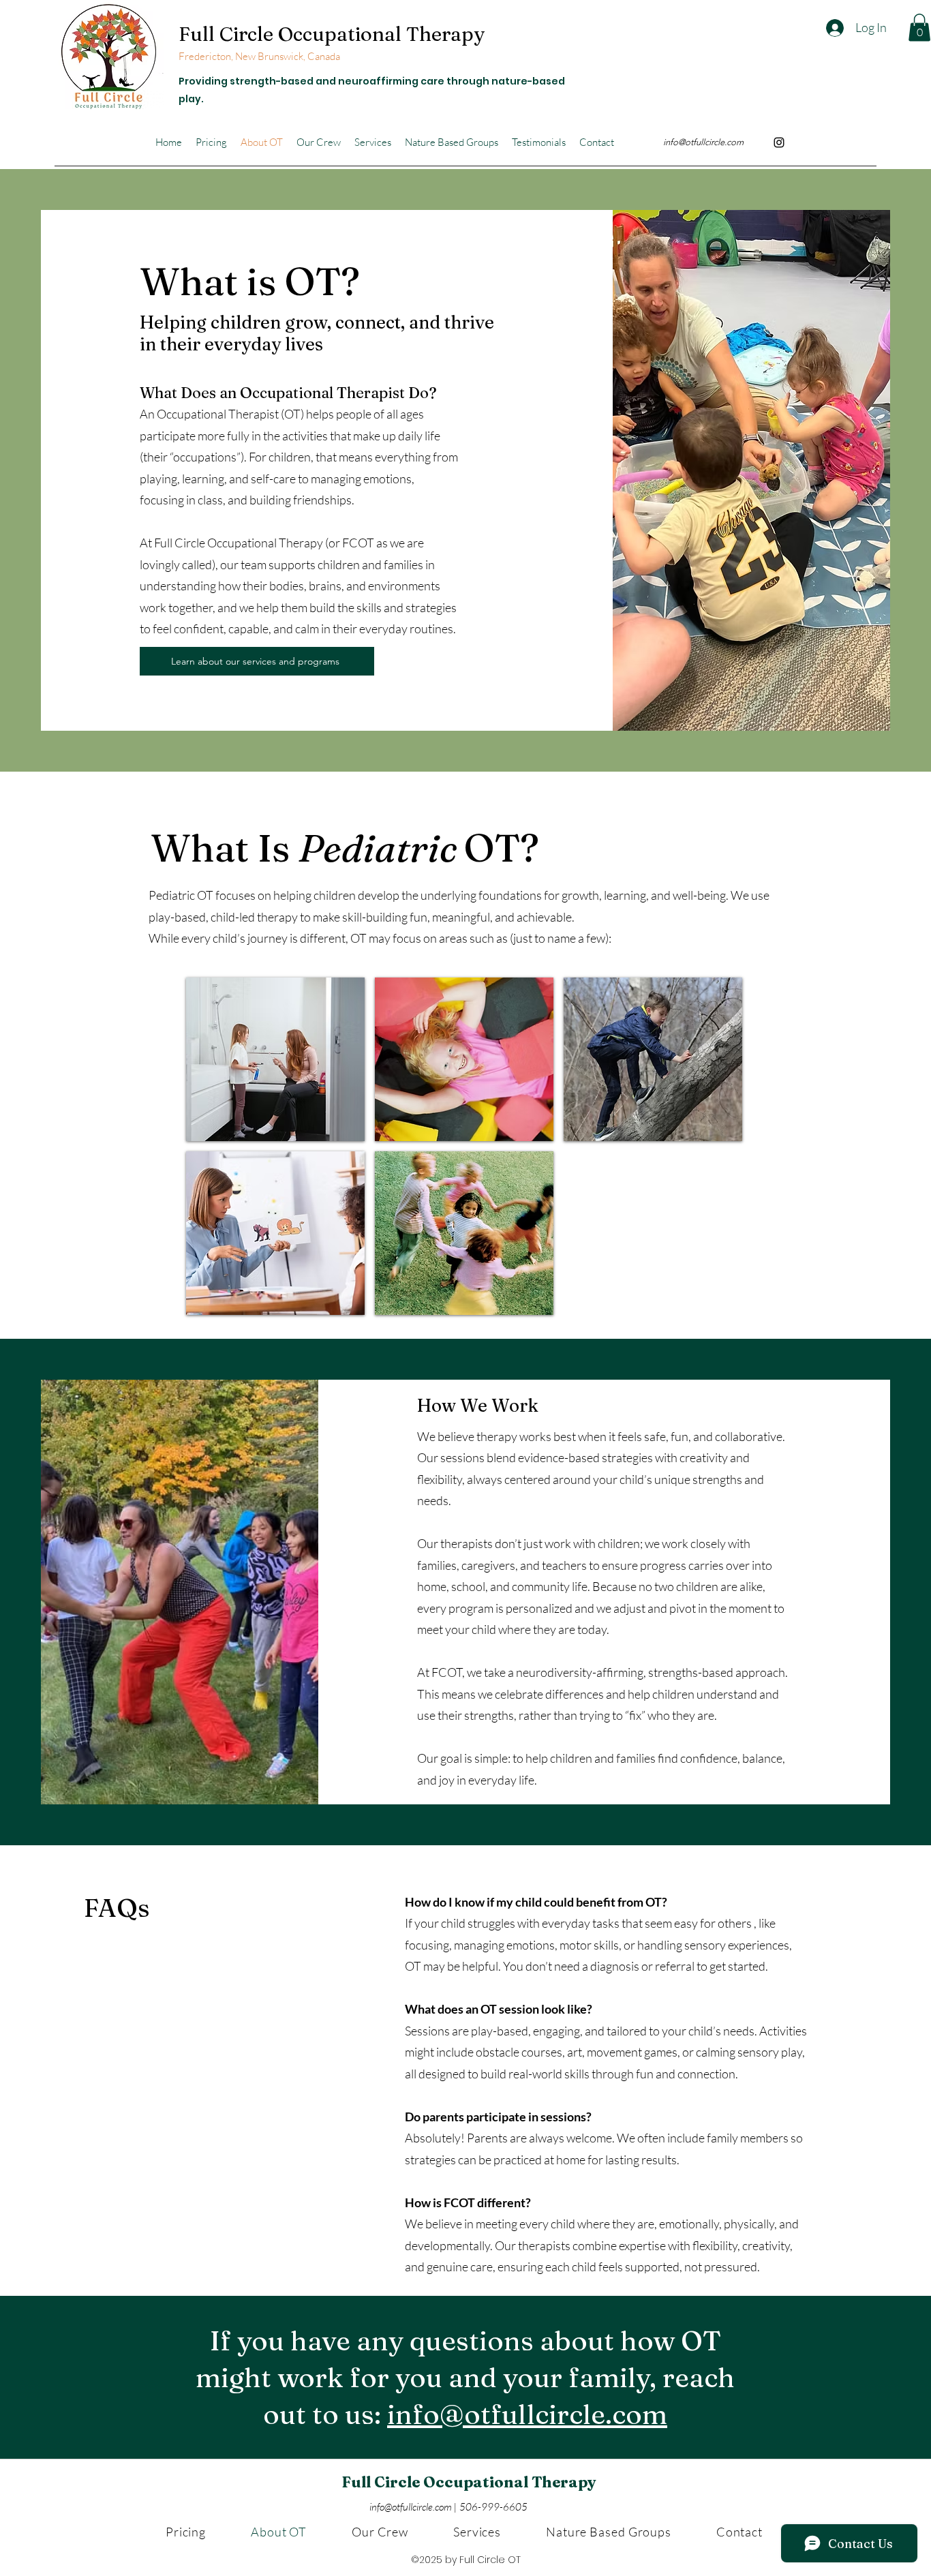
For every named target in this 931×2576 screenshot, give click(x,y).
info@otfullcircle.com (703, 142)
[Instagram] (779, 142)
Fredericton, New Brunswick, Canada (260, 56)
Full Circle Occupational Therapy (332, 34)
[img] (275, 1059)
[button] (919, 28)
